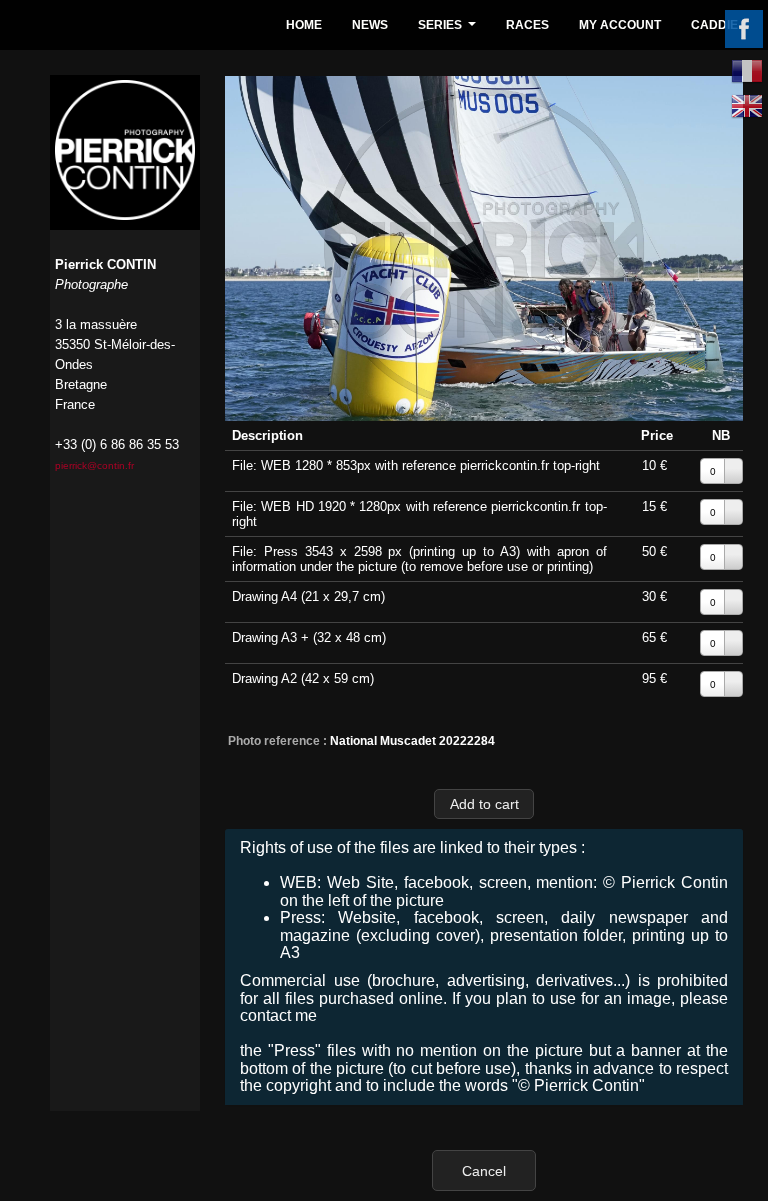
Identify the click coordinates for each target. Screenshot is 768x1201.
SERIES (449, 30)
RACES (527, 25)
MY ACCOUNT (620, 25)
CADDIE (714, 25)
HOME (304, 25)
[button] (484, 803)
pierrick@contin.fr (94, 465)
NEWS (370, 25)
